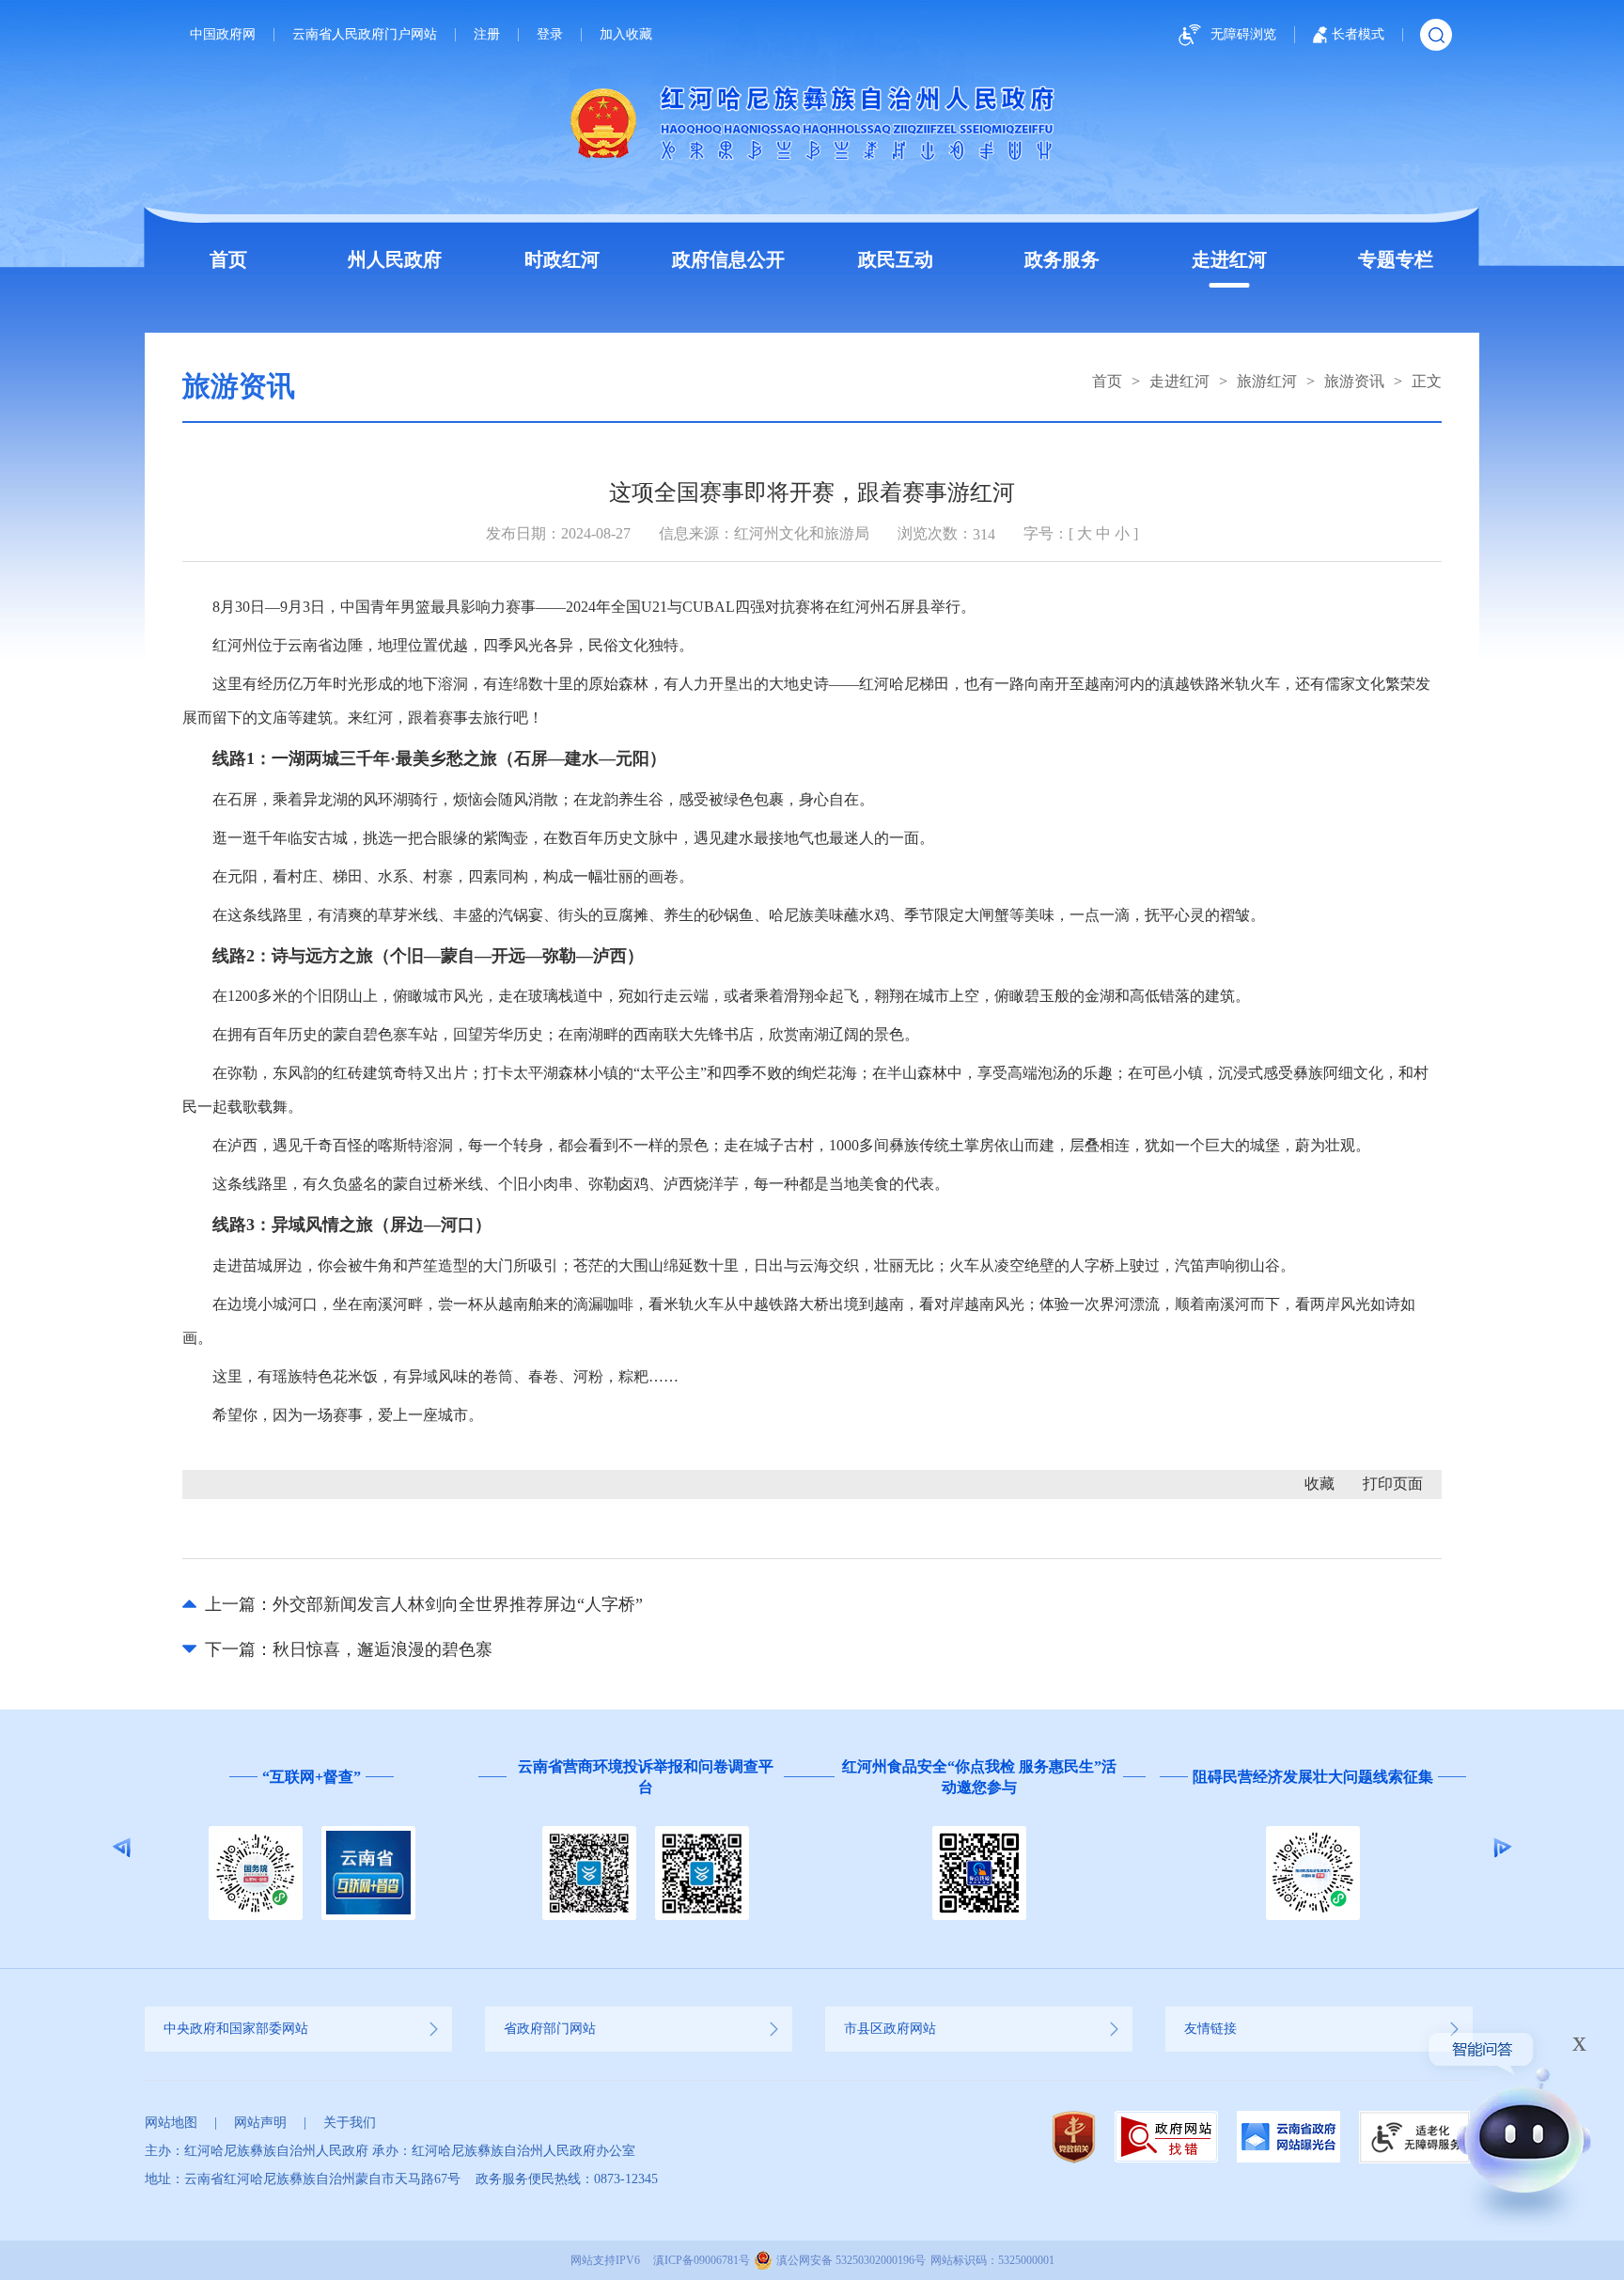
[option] (312, 1848)
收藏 (1319, 1484)
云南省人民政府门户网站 (365, 35)
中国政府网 (223, 35)
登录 (550, 35)
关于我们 (350, 2123)
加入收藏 (626, 35)
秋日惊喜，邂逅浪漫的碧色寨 (383, 1649)
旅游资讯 (1354, 381)
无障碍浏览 (1243, 34)
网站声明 (260, 2123)
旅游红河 (1267, 381)
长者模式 (1358, 34)
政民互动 (896, 259)
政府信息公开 (728, 259)
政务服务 (1062, 259)
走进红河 (1229, 259)
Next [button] (1502, 1848)
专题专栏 (1396, 259)
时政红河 (562, 259)
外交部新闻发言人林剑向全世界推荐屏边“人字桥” (458, 1604)
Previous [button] (122, 1848)
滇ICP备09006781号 (702, 2260)
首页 (228, 259)
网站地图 (171, 2123)
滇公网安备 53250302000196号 (851, 2260)
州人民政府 (395, 259)
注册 (487, 35)
